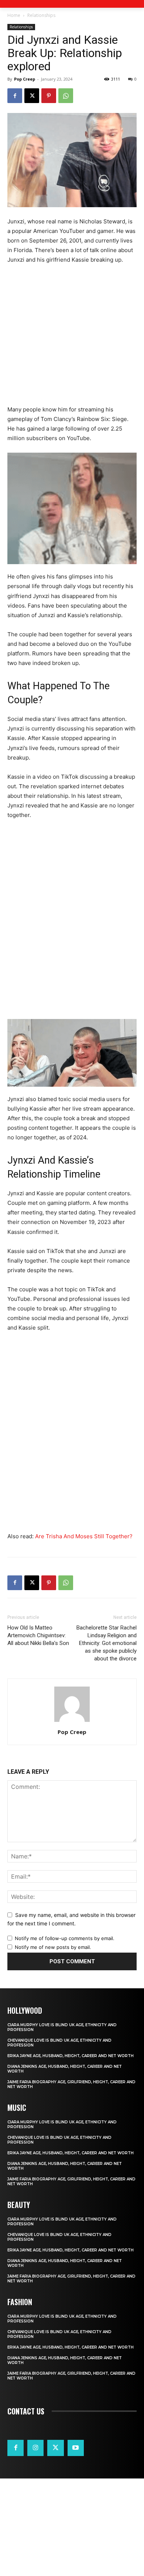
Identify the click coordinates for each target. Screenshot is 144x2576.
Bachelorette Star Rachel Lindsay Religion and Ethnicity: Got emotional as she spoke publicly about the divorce (107, 1643)
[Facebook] (15, 96)
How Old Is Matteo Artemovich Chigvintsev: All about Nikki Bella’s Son (38, 1635)
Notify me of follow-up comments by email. (65, 1938)
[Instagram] (35, 2448)
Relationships (41, 15)
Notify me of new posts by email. (53, 1947)
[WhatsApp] (66, 96)
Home (14, 15)
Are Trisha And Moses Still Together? (84, 1536)
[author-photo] (72, 1722)
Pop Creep (25, 79)
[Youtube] (76, 2448)
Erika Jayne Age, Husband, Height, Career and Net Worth (71, 2056)
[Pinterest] (49, 96)
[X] (32, 96)
